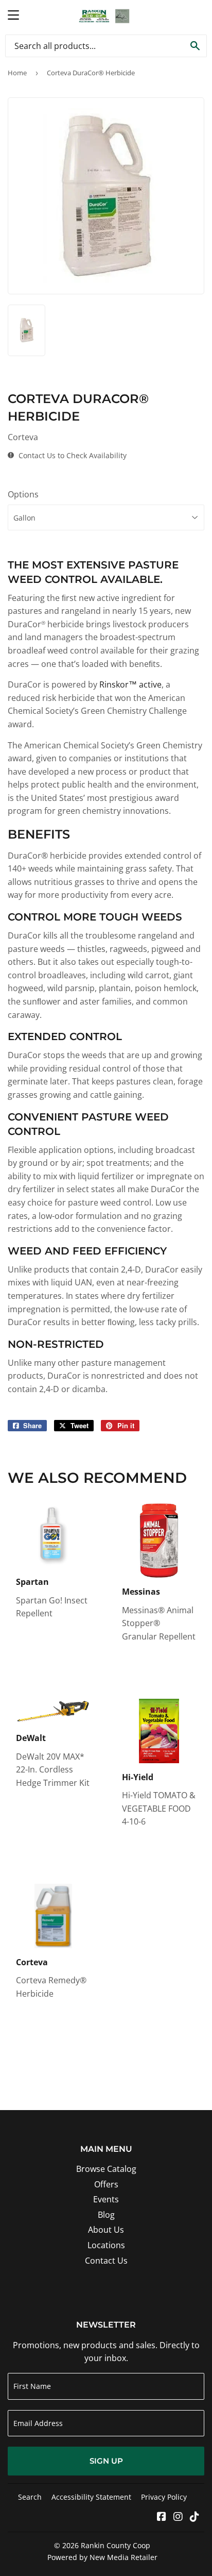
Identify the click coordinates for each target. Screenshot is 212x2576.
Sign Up (106, 2461)
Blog (106, 2215)
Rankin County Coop (116, 2545)
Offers (106, 2184)
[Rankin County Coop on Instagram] (178, 2517)
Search (30, 2497)
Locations (106, 2245)
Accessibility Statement (91, 2497)
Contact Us (106, 2261)
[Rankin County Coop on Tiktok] (195, 2517)
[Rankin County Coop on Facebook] (162, 2517)
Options (23, 494)
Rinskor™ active (130, 684)
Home (17, 73)
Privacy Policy (164, 2497)
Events (106, 2199)
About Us (106, 2230)
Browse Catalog (106, 2169)
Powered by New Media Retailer (102, 2557)
